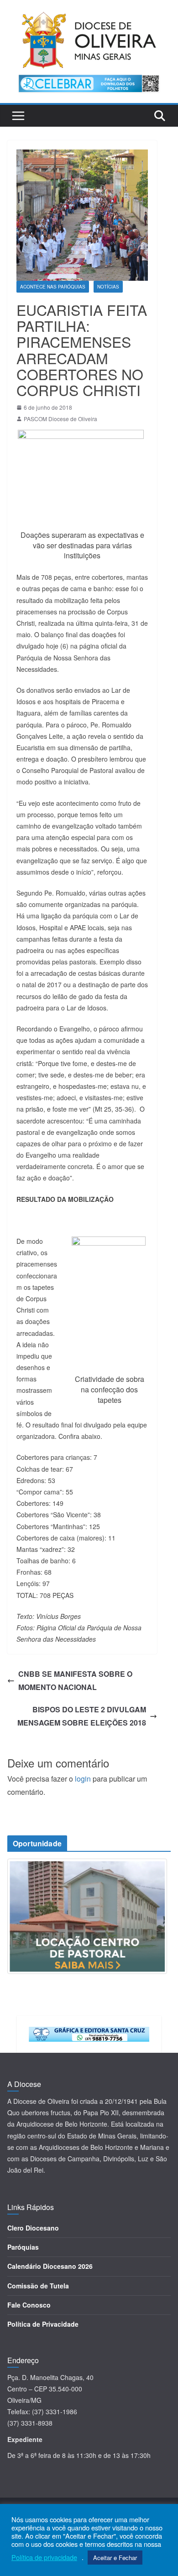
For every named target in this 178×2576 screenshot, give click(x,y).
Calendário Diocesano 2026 (50, 2266)
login (83, 1779)
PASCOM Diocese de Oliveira (60, 419)
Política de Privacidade (43, 2324)
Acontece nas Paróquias (53, 287)
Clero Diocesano (33, 2228)
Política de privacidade (44, 2557)
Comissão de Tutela (38, 2286)
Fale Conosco (29, 2305)
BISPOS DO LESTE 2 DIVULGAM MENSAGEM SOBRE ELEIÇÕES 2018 (82, 1716)
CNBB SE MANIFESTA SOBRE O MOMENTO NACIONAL (75, 1680)
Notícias (108, 287)
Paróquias (23, 2247)
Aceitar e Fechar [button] (115, 2558)
